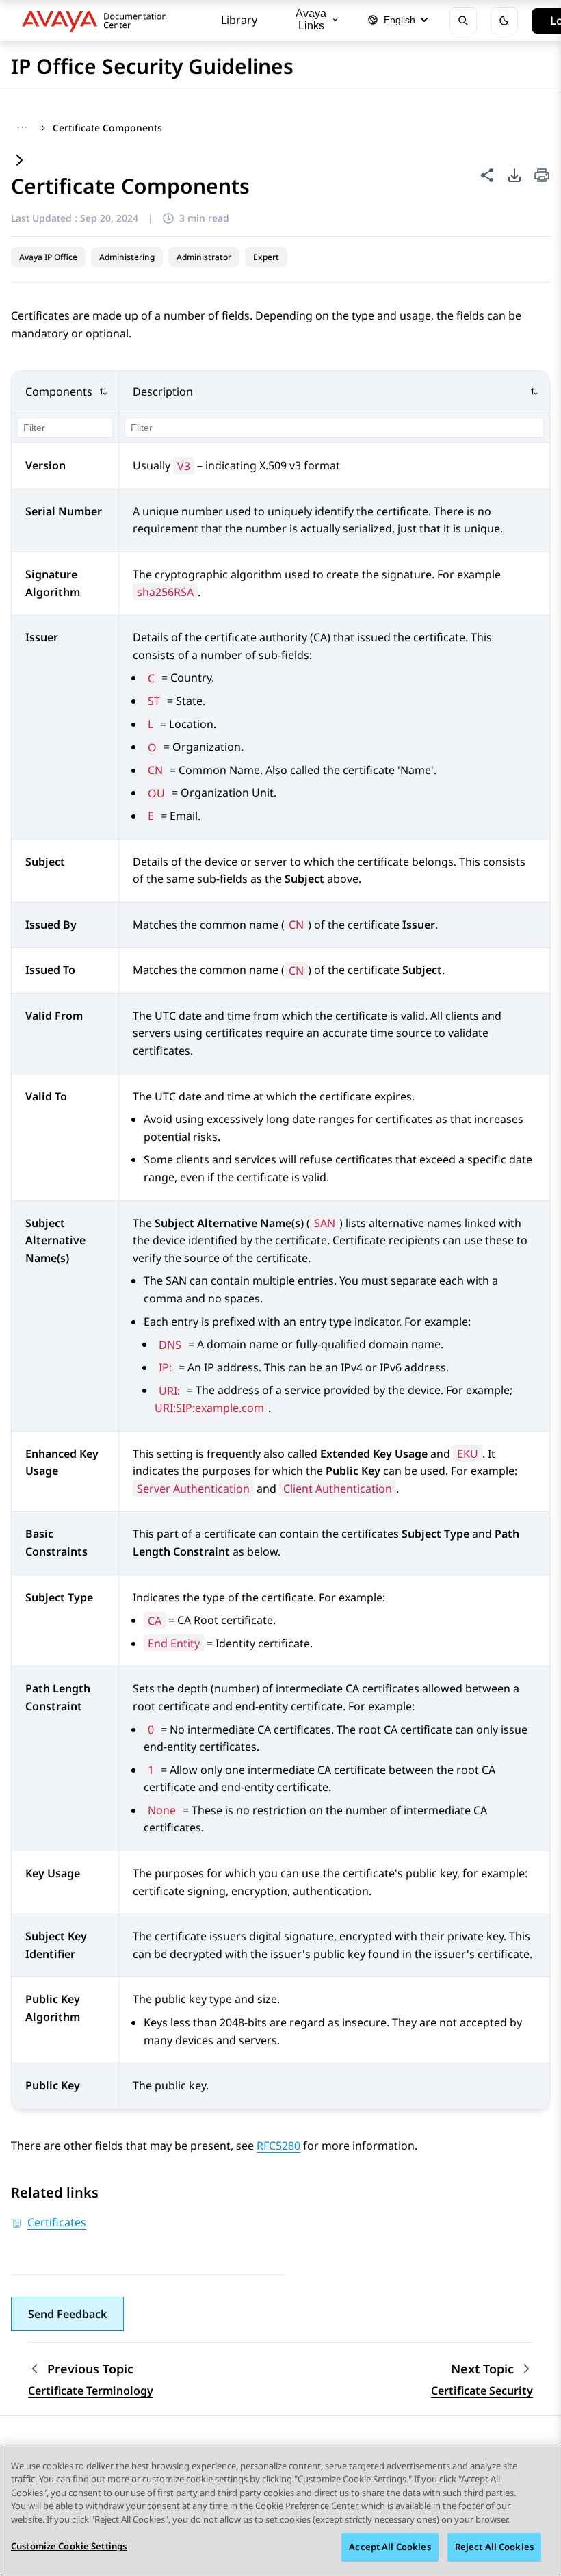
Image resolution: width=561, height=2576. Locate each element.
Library (239, 20)
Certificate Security (482, 2391)
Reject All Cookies (494, 2547)
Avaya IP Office (48, 257)
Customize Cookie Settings (69, 2546)
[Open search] (463, 21)
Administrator (204, 257)
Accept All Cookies (390, 2547)
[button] (65, 392)
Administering (127, 257)
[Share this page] (487, 175)
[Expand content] (19, 161)
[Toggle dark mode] (504, 21)
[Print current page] (542, 176)
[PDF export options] (514, 175)
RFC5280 (278, 2146)
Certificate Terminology (91, 2391)
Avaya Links (311, 20)
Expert (266, 257)
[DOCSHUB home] (98, 21)
